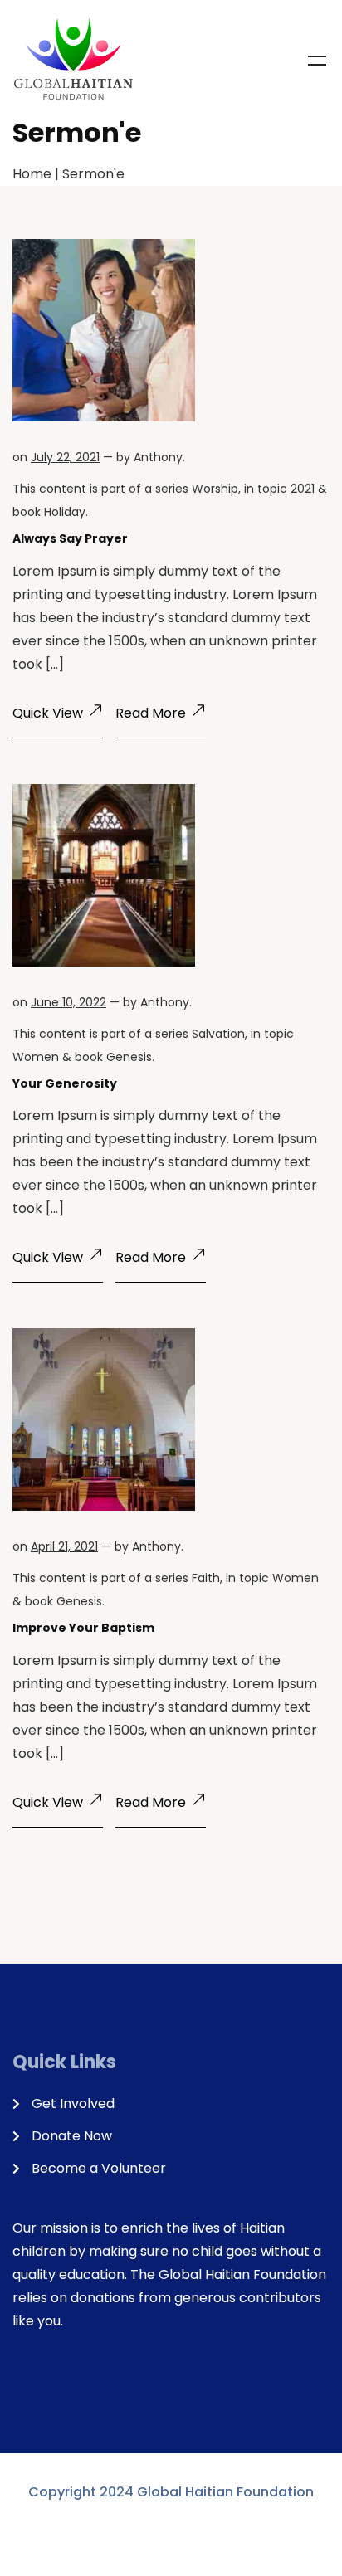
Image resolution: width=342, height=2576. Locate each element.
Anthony (158, 457)
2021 (303, 489)
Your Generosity (65, 1083)
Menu (317, 61)
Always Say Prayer (70, 538)
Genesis (129, 1057)
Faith (206, 1578)
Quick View (48, 713)
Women (36, 1057)
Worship (215, 489)
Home (32, 174)
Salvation (218, 1034)
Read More (151, 713)
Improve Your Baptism (83, 1628)
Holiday (65, 512)
